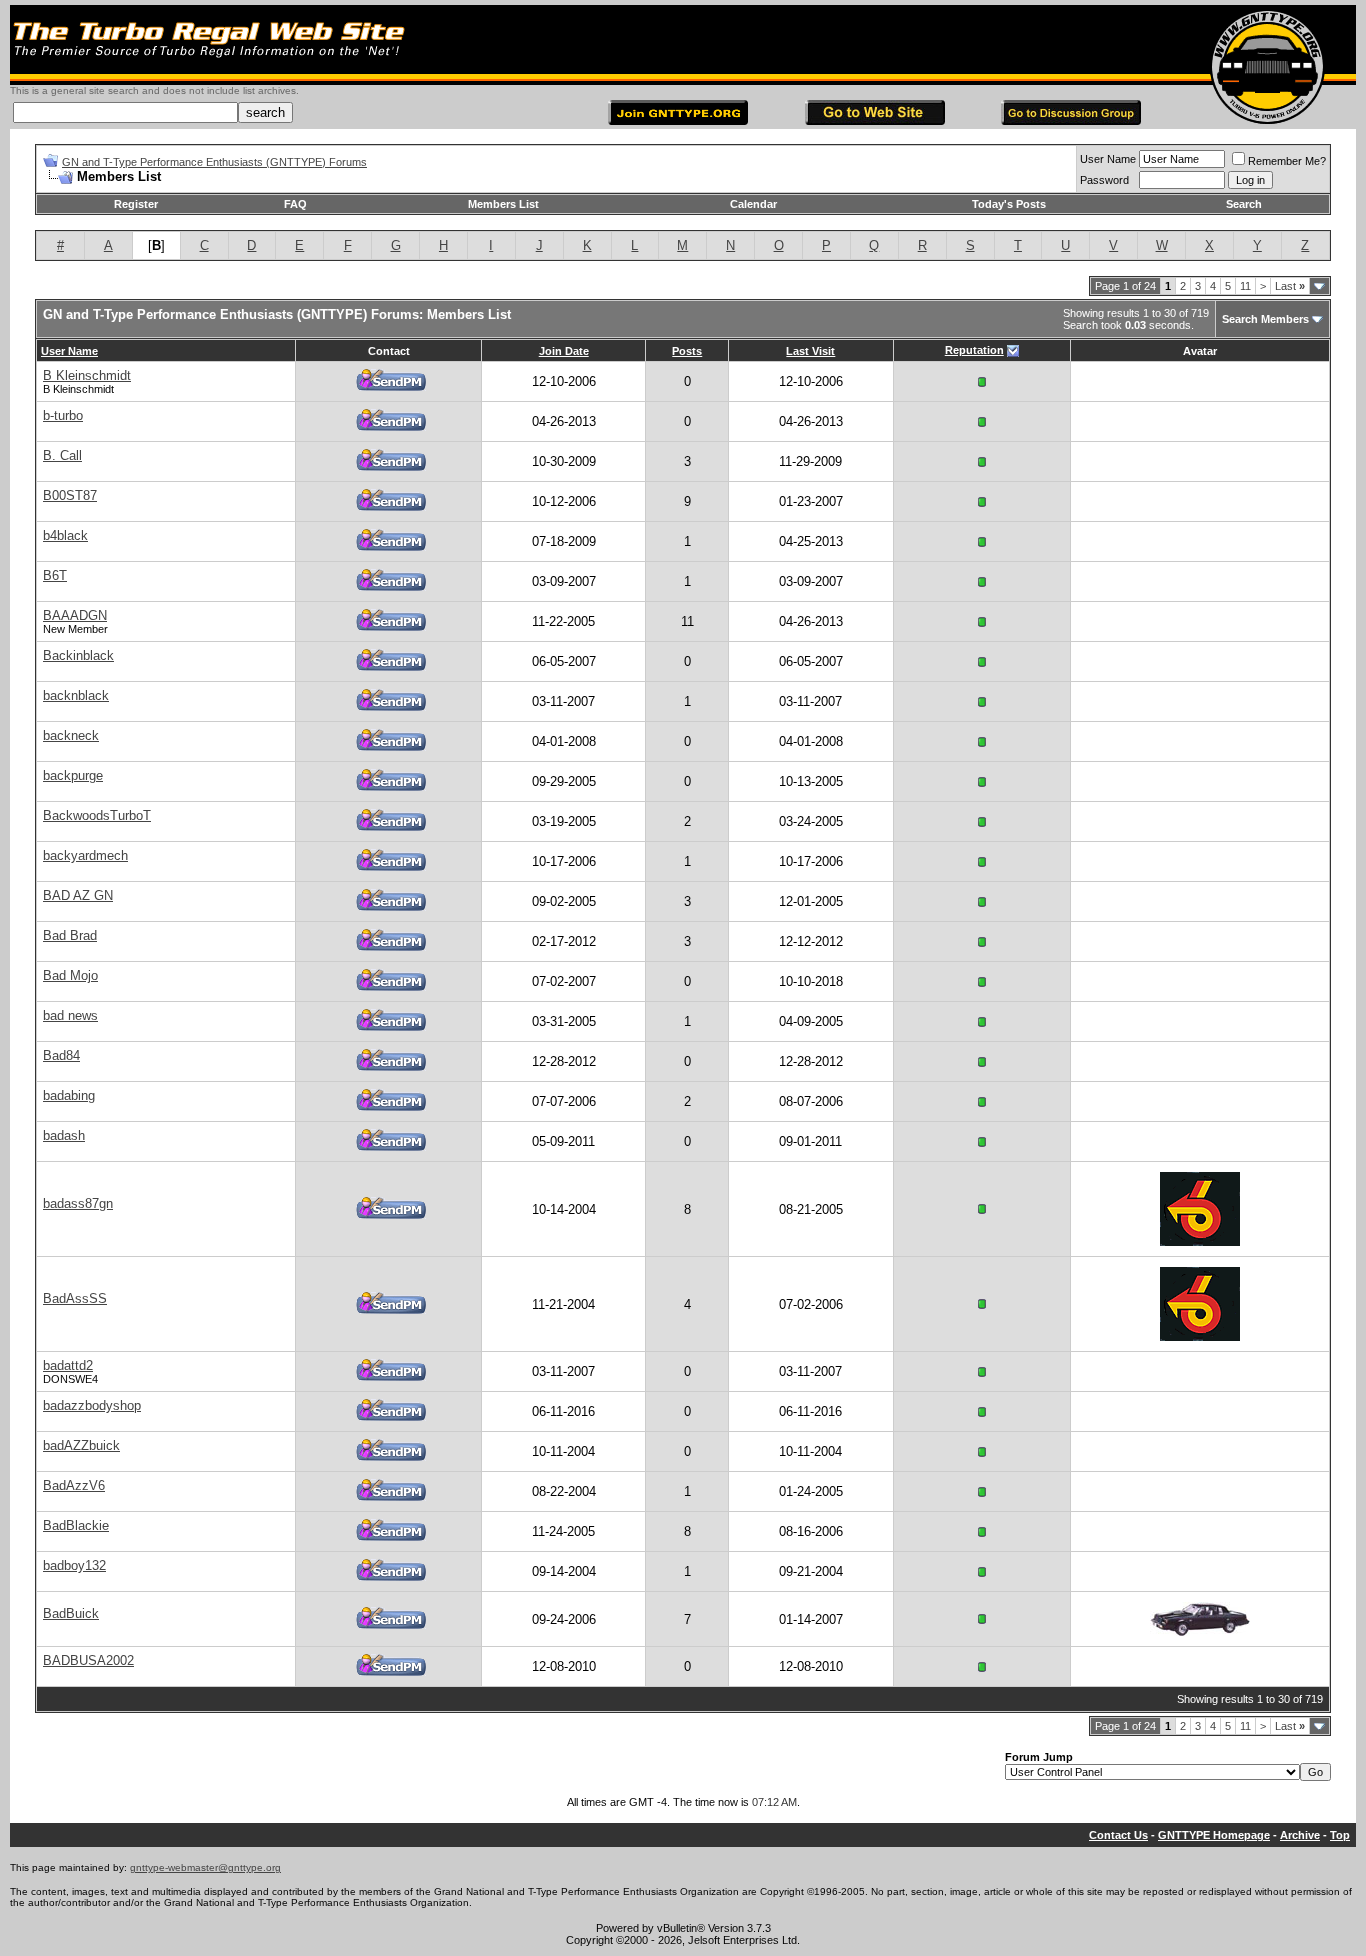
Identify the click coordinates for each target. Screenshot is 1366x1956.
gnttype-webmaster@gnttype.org (205, 1867)
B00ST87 (70, 495)
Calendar (753, 204)
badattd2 (68, 1365)
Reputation (974, 350)
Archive (1300, 1835)
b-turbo (63, 415)
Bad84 (61, 1055)
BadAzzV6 (74, 1485)
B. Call (62, 455)
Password (1104, 180)
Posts (687, 351)
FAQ (295, 204)
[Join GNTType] (678, 120)
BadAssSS (75, 1298)
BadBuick (71, 1613)
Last (1290, 286)
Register (136, 204)
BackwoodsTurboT (97, 815)
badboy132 (74, 1565)
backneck (71, 735)
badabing (69, 1095)
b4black (65, 535)
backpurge (73, 775)
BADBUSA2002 (88, 1660)
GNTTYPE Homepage (1214, 1835)
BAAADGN (75, 615)
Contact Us (1118, 1835)
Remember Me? (1287, 161)
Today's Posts (1009, 204)
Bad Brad (70, 935)
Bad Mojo (70, 975)
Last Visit (810, 351)
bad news (70, 1015)
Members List (503, 204)
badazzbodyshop (92, 1405)
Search (1244, 204)
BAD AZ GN (78, 895)
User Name (1108, 159)
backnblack (76, 695)
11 (1245, 286)
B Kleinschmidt (87, 375)
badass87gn (78, 1203)
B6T (55, 575)
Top (1340, 1835)
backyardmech (85, 855)
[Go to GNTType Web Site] (875, 120)
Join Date (564, 351)
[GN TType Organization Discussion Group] (1071, 120)
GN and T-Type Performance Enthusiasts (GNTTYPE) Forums (214, 162)
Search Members (1265, 319)
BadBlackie (76, 1525)
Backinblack (78, 655)
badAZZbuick (81, 1445)
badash (64, 1135)
